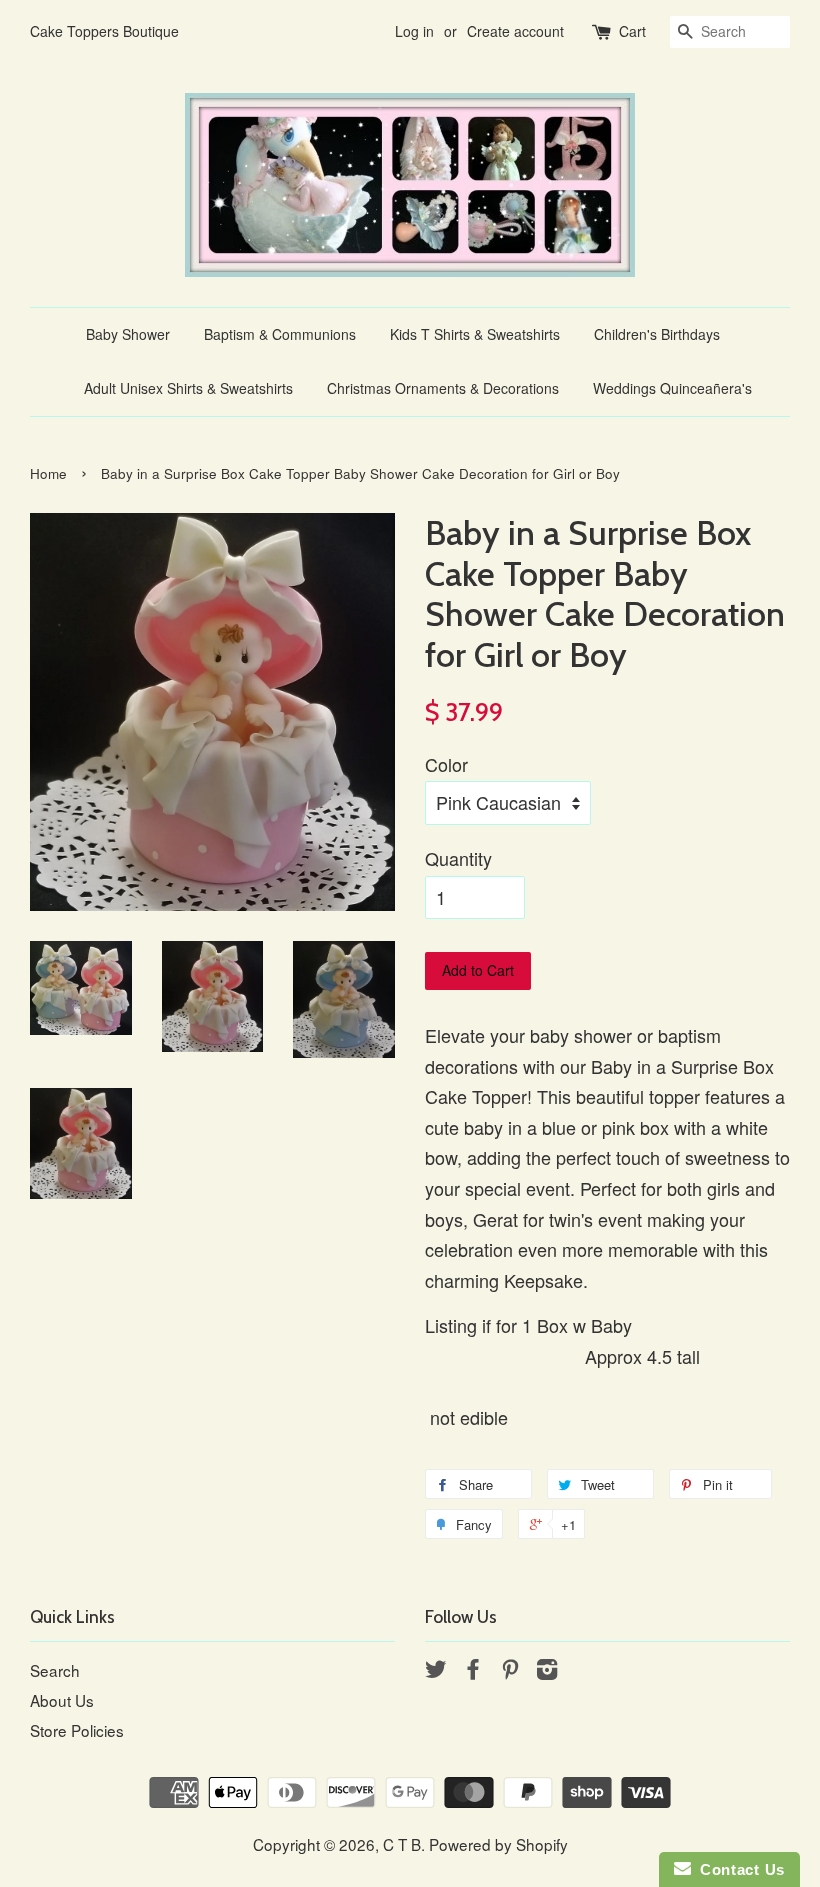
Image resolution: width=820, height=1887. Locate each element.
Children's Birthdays (657, 334)
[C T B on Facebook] (473, 1671)
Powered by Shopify (498, 1844)
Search (55, 1670)
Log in (414, 31)
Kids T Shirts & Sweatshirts (475, 334)
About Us (62, 1700)
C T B (402, 1844)
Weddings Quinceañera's (672, 388)
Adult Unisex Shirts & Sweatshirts (188, 388)
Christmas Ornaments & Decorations (443, 388)
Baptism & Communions (280, 334)
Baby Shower (128, 334)
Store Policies (77, 1730)
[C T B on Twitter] (436, 1671)
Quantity (458, 858)
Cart (632, 31)
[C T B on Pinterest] (510, 1671)
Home (48, 473)
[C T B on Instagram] (547, 1671)
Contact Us (738, 1869)
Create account (515, 31)
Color (446, 764)
